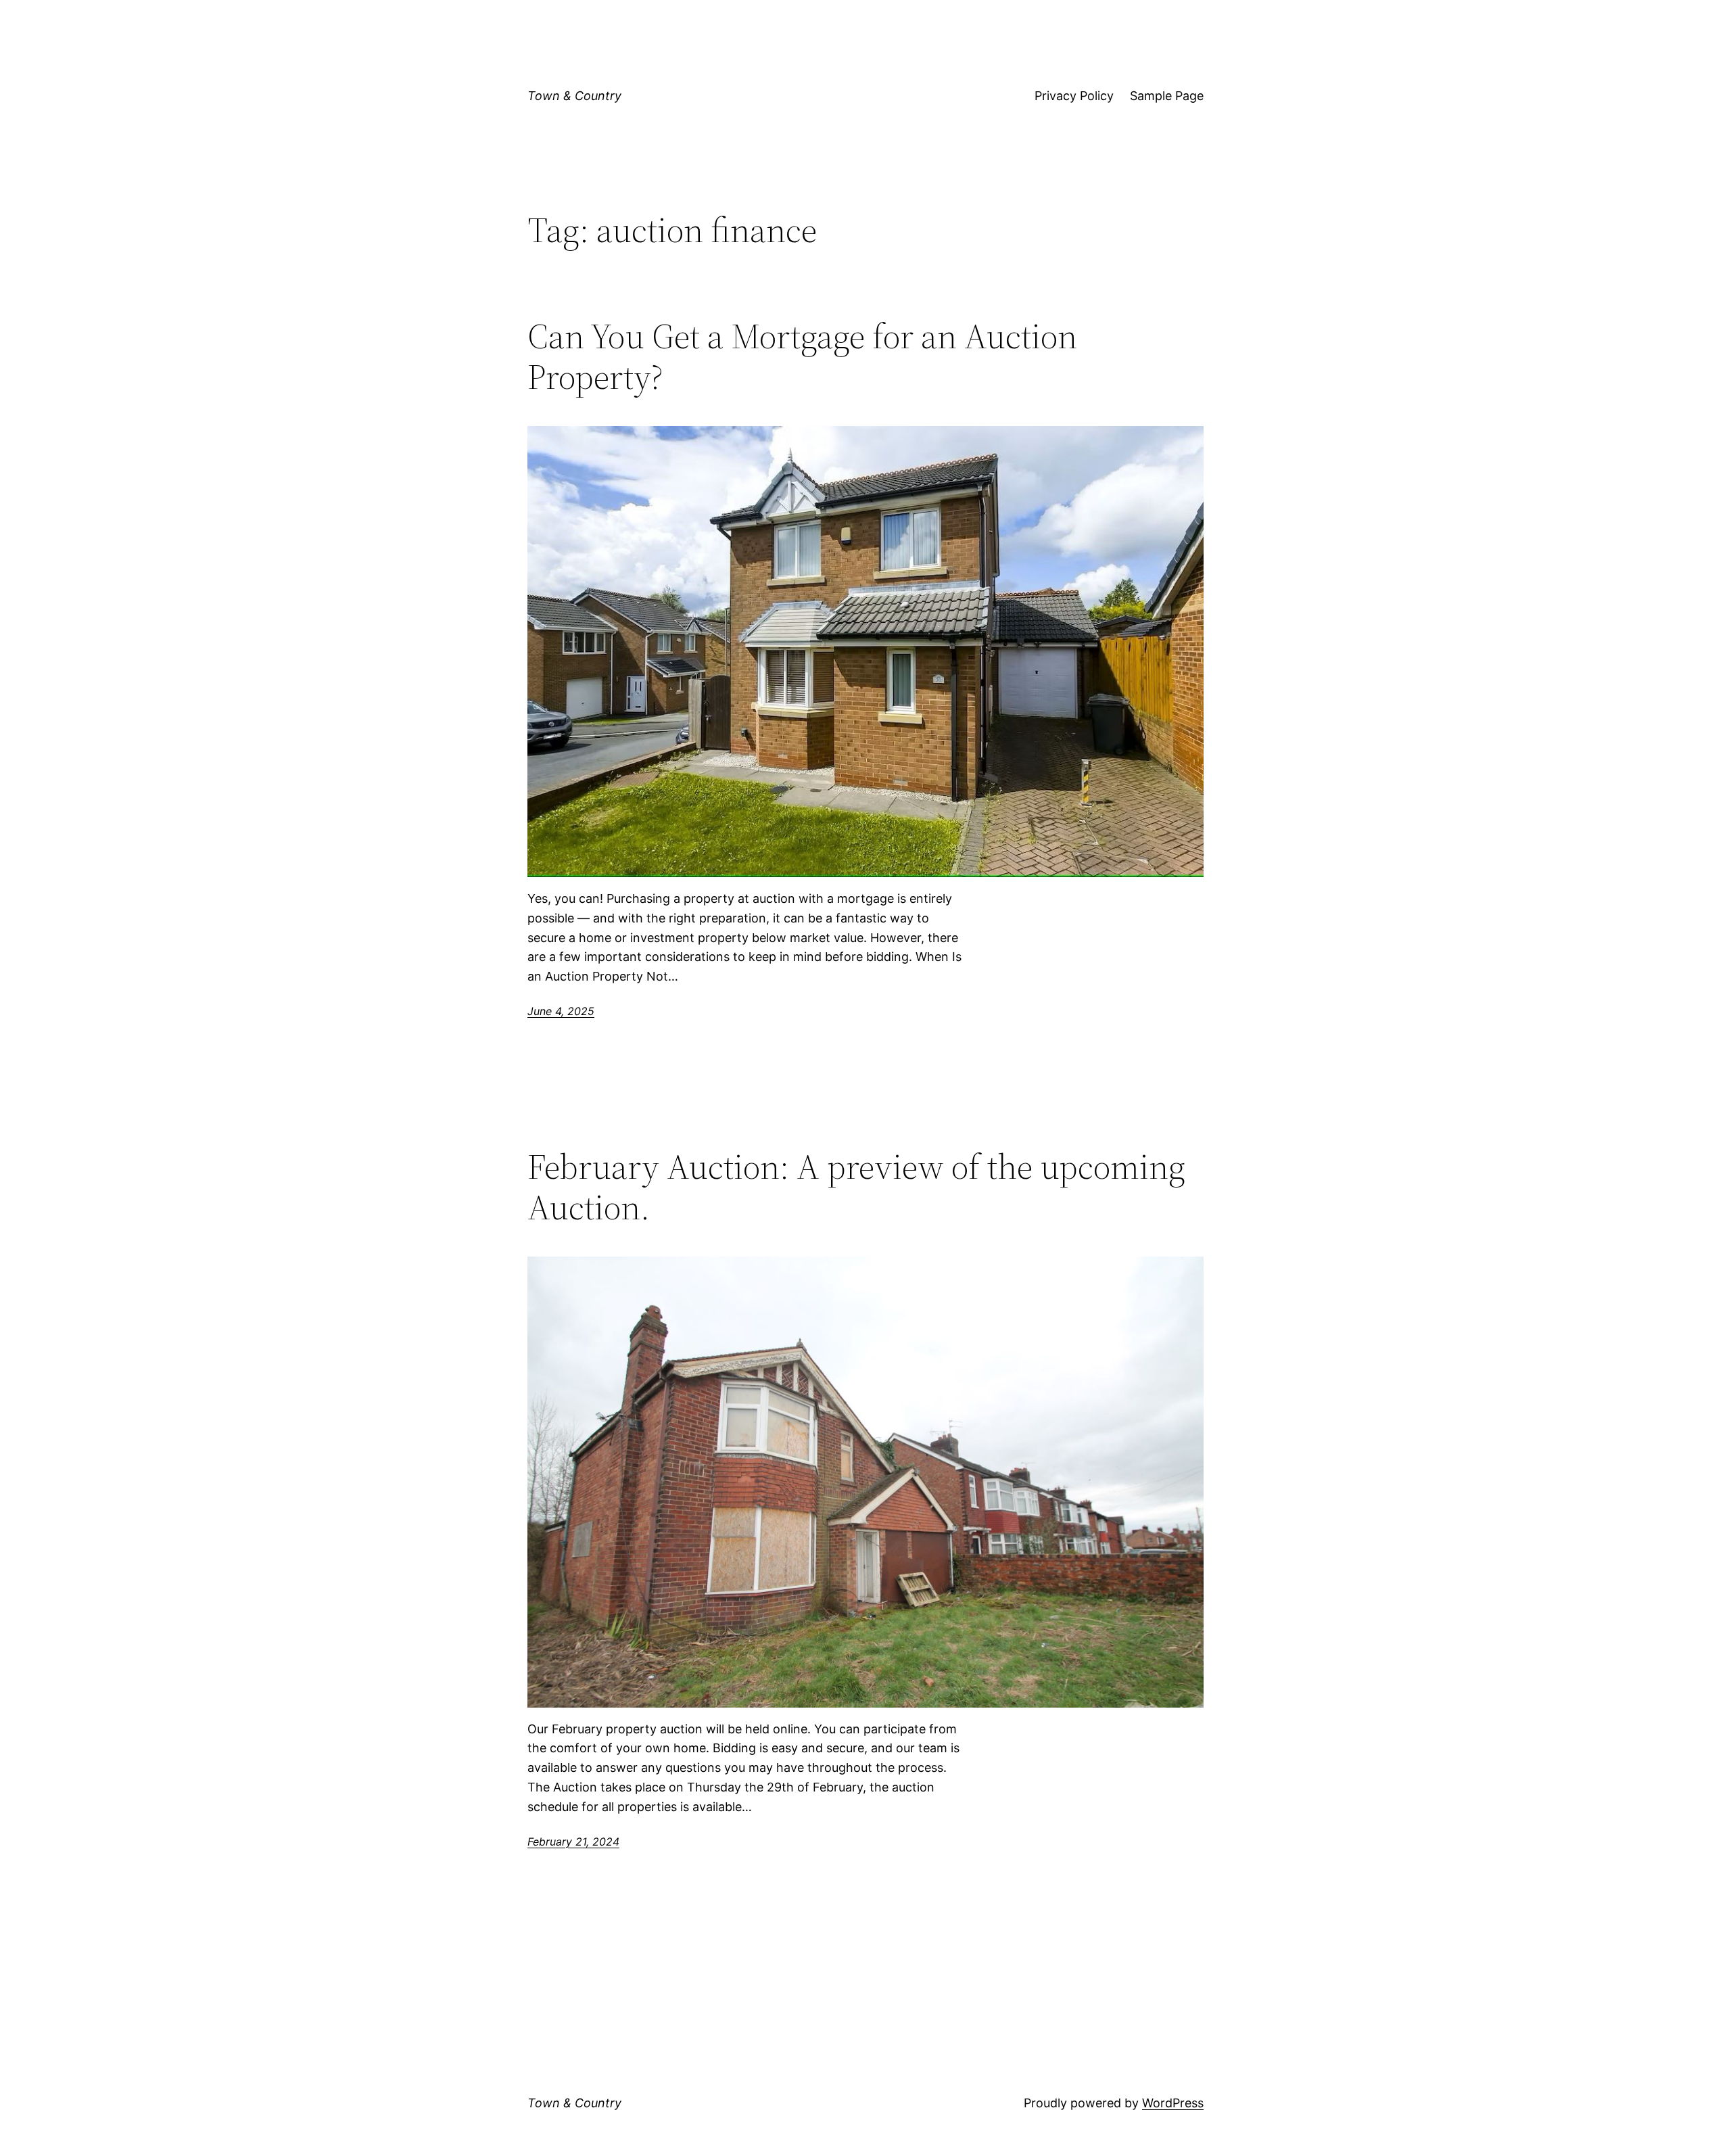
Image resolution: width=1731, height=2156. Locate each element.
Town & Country (574, 96)
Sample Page (1167, 96)
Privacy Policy (1074, 96)
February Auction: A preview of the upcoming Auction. (856, 1187)
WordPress (1173, 2103)
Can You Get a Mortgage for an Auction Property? (802, 356)
